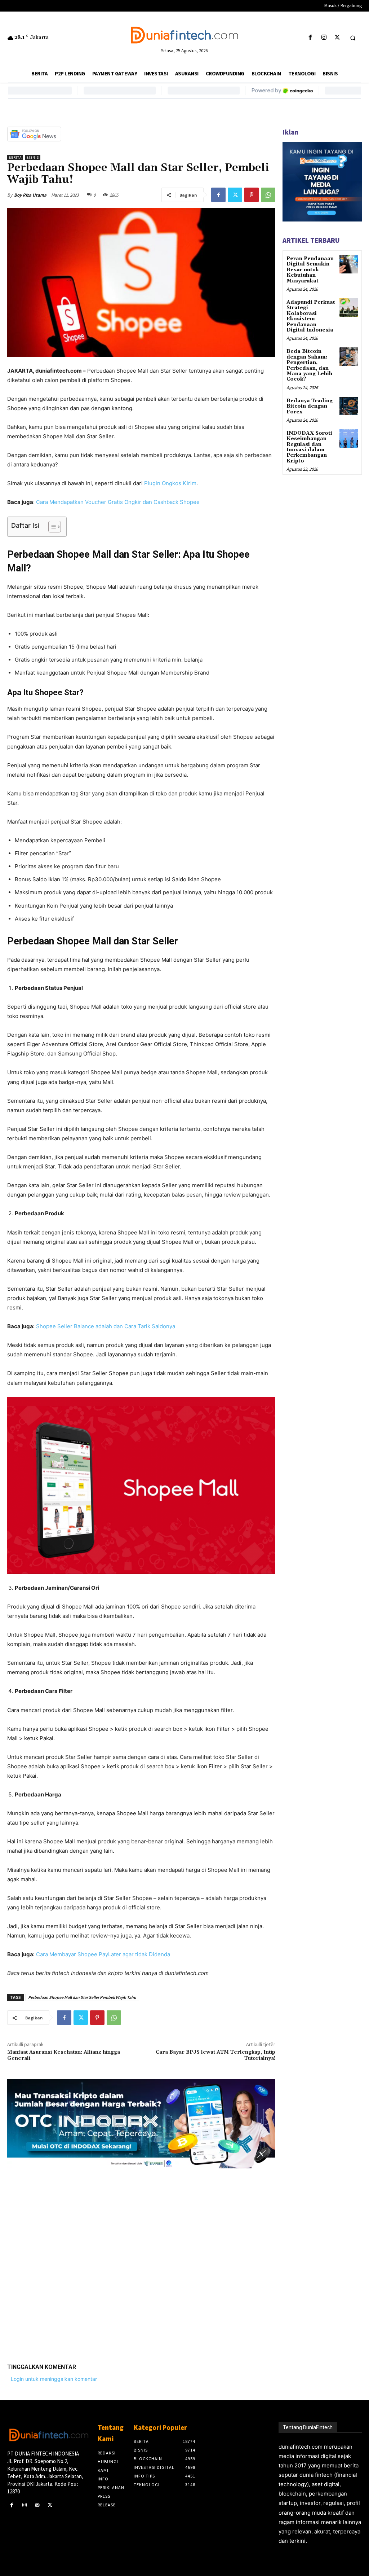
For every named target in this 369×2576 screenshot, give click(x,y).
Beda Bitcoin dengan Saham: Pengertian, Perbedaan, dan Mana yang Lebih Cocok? (309, 365)
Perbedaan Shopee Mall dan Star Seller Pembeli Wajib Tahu (82, 1997)
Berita (15, 157)
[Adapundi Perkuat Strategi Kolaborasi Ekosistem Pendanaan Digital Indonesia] (349, 308)
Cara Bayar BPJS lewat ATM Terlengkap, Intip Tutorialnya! (215, 2055)
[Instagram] (324, 38)
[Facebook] (310, 38)
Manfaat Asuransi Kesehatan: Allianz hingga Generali (64, 2055)
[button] (353, 38)
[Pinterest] (252, 195)
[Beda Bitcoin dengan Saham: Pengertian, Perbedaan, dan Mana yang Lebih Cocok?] (349, 357)
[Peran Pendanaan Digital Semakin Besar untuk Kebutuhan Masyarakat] (349, 264)
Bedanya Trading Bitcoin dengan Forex (310, 406)
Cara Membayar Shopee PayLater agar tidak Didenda (103, 1954)
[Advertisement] (141, 2260)
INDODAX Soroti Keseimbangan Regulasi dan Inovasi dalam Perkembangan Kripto (309, 447)
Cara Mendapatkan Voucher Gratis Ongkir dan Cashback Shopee (118, 502)
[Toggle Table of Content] (51, 527)
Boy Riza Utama (30, 195)
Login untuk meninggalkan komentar (54, 2379)
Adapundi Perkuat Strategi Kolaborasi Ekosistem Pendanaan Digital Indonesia (311, 316)
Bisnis (33, 157)
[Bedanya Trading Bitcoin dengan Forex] (349, 406)
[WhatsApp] (268, 195)
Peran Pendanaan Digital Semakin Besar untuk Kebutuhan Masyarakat (310, 270)
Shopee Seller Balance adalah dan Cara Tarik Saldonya (106, 1326)
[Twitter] (337, 38)
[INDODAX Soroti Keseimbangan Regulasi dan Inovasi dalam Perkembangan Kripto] (349, 438)
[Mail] (37, 2505)
